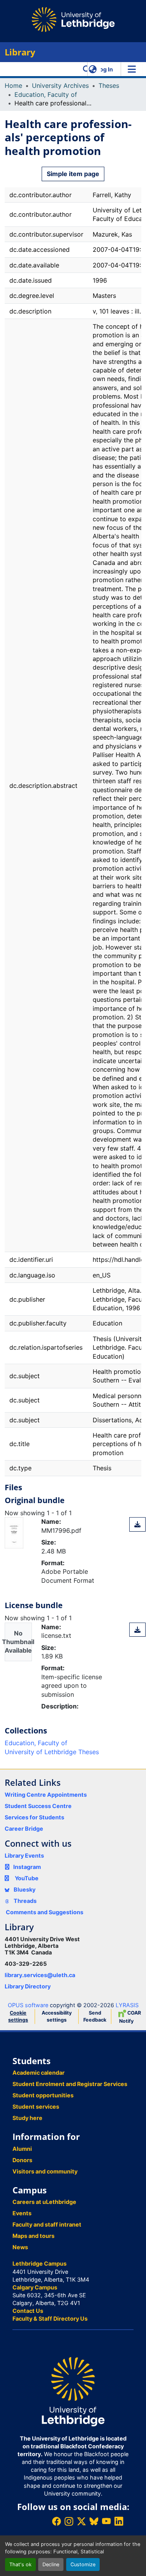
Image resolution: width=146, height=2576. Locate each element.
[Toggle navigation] (132, 69)
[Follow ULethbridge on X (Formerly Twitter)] (81, 2521)
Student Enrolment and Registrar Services (70, 2084)
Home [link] (13, 86)
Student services (36, 2107)
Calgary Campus (35, 2287)
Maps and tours (33, 2236)
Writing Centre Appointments (46, 1795)
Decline (51, 2564)
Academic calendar (39, 2073)
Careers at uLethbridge (44, 2202)
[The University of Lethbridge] (73, 2391)
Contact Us (28, 2311)
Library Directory (28, 1986)
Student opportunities (43, 2095)
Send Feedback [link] (95, 2016)
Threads (25, 1901)
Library (20, 52)
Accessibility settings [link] (57, 2016)
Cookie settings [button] (18, 2016)
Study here (27, 2118)
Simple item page (73, 174)
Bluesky (24, 1889)
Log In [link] (105, 69)
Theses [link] (109, 86)
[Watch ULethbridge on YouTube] (106, 2521)
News (20, 2247)
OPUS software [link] (28, 2005)
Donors (22, 2160)
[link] (137, 1524)
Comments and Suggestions (45, 1912)
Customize (83, 2564)
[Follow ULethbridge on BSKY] (94, 2521)
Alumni (22, 2149)
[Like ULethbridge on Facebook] (56, 2521)
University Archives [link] (60, 86)
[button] (87, 69)
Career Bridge (24, 1829)
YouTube (27, 1878)
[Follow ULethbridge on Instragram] (69, 2521)
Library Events (24, 1855)
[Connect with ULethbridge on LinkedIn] (119, 2521)
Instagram (27, 1867)
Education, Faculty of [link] (46, 94)
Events (22, 2213)
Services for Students (34, 1817)
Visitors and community (45, 2171)
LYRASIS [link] (127, 2005)
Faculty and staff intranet (47, 2224)
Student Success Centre (38, 1806)
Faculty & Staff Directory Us (50, 2319)
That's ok (20, 2564)
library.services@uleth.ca (40, 1975)
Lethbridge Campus (40, 2263)
